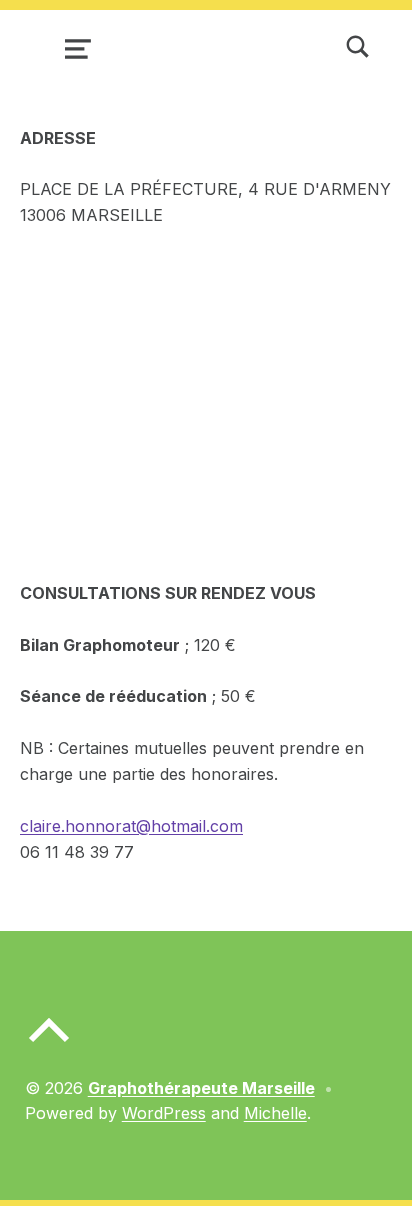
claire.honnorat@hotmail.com (131, 826)
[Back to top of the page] (49, 1046)
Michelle (275, 1113)
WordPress (164, 1113)
